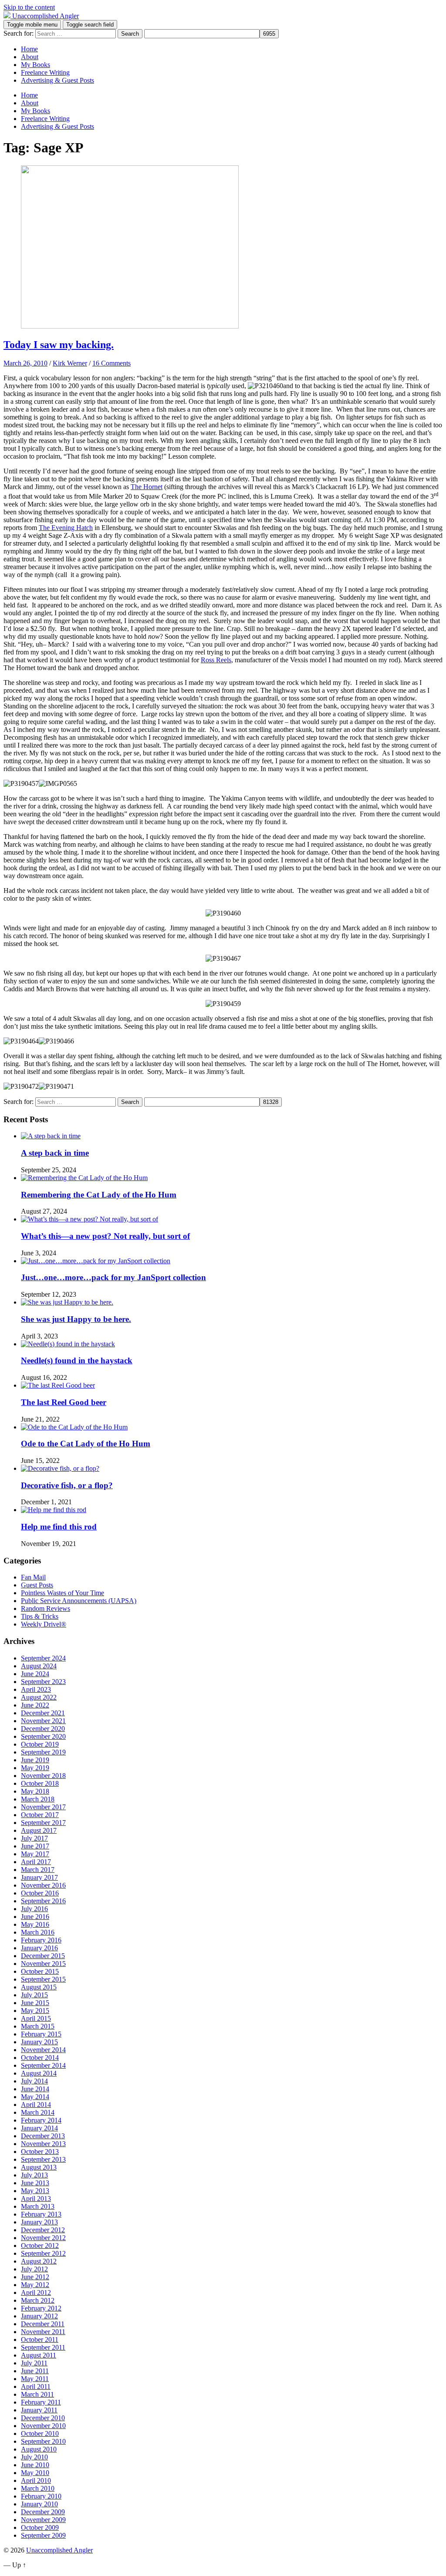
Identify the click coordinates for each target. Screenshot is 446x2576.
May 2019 (35, 1768)
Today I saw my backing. (59, 345)
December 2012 (43, 2230)
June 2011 (35, 2371)
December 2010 (43, 2418)
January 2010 (39, 2504)
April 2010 (36, 2480)
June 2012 (35, 2277)
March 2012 (38, 2300)
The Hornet (147, 487)
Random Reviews (46, 1608)
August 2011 (39, 2355)
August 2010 (39, 2449)
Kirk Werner (70, 363)
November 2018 (43, 1776)
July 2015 (34, 1995)
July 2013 (34, 2175)
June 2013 (35, 2183)
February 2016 (41, 1940)
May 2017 (35, 1854)
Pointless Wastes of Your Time (63, 1593)
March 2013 (38, 2206)
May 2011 (35, 2379)
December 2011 (43, 2324)
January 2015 (39, 2042)
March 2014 (38, 2112)
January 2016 (39, 1948)
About (30, 57)
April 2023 (36, 1689)
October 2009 (40, 2527)
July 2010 (34, 2457)
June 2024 (35, 1674)
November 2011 (43, 2332)
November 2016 (43, 1885)
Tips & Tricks (40, 1616)
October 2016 (40, 1893)
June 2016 (35, 1917)
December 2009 (43, 2512)
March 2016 (38, 1932)
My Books (35, 65)
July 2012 (34, 2269)
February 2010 (41, 2496)
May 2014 (35, 2097)
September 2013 (43, 2159)
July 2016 (34, 1909)
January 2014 (39, 2128)
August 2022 (39, 1697)
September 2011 (43, 2347)
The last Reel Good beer (64, 1402)
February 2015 (41, 2034)
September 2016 (43, 1901)
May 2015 (35, 2011)
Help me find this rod (59, 1527)
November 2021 (43, 1721)
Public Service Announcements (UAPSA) (79, 1601)
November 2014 (43, 2050)
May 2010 (35, 2473)
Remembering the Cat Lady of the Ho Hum (99, 1195)
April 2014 (36, 2105)
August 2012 (39, 2261)
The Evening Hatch (66, 528)
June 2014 (35, 2089)
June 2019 (35, 1760)
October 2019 (40, 1744)
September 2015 (43, 1979)
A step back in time (55, 1153)
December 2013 (43, 2136)
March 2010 (38, 2488)
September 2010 (43, 2441)
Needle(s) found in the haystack (77, 1360)
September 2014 (43, 2065)
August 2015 (39, 1987)
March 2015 (38, 2026)
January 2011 (39, 2410)
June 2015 (35, 2003)
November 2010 (43, 2426)
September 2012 (43, 2253)
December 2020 (43, 1729)
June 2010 (35, 2465)
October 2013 (40, 2152)
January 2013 (39, 2222)
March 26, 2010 (25, 363)
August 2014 (39, 2073)
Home (29, 49)
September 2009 (43, 2535)
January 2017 (39, 1877)
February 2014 (41, 2120)
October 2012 (40, 2246)
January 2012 (39, 2316)
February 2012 (41, 2308)
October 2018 (40, 1783)
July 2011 (34, 2363)
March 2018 (38, 1799)
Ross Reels (216, 660)
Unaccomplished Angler (59, 2550)
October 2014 (40, 2058)
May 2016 (35, 1924)
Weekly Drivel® (44, 1624)
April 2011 (36, 2386)
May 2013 (35, 2191)
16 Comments (111, 363)
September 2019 (43, 1752)
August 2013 (39, 2167)
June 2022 (35, 1705)
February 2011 (41, 2402)
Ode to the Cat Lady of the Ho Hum (86, 1444)
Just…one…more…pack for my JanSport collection (113, 1277)
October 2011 (40, 2340)
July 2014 (34, 2081)
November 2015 (43, 1964)
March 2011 (37, 2394)
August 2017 (39, 1830)
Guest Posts (37, 1585)
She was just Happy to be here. (76, 1319)
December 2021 (43, 1713)
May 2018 (35, 1791)
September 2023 (43, 1682)
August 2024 (39, 1666)
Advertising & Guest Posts (57, 80)
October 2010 (40, 2433)
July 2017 (34, 1838)
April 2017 (36, 1862)
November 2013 (43, 2144)
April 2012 (36, 2293)
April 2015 (36, 2018)
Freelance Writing (45, 72)
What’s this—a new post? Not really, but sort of (105, 1236)
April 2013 (36, 2199)
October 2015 (40, 1971)
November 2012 (43, 2238)
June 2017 (35, 1846)
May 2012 (35, 2285)
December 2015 (43, 1956)
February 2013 (41, 2214)
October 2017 (40, 1815)
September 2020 (43, 1736)
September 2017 (43, 1823)
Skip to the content (29, 7)
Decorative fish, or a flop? (67, 1485)
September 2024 (43, 1658)
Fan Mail (33, 1577)
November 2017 (43, 1807)
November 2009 (43, 2520)
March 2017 (38, 1870)
